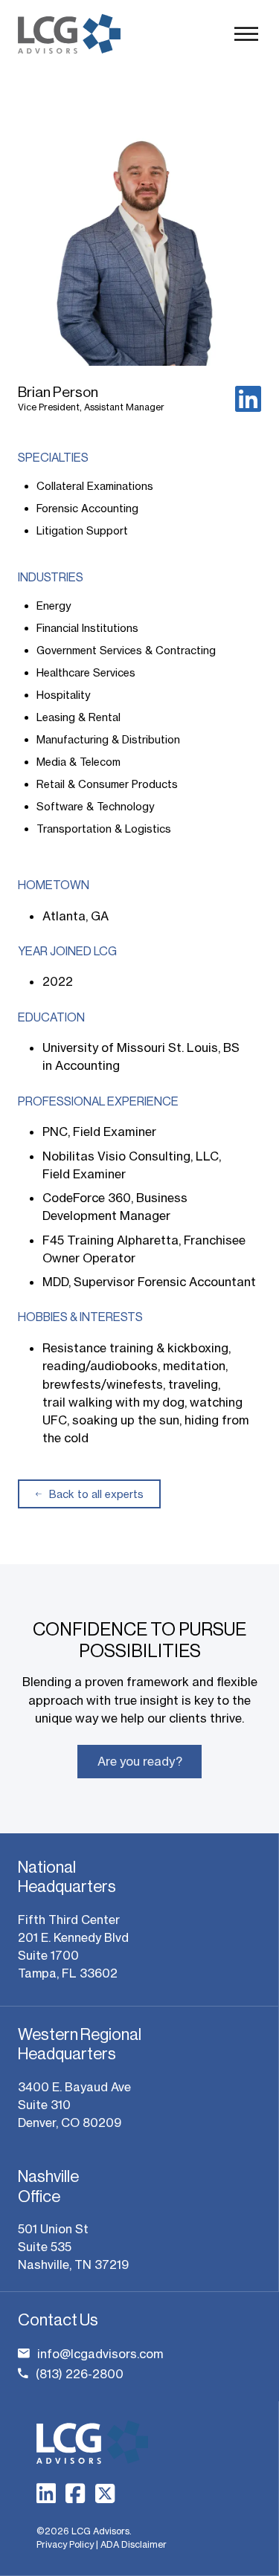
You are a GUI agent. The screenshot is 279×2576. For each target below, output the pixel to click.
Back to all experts (96, 1494)
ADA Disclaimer (134, 2544)
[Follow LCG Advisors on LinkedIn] (46, 2494)
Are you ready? (140, 1761)
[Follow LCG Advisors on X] (105, 2494)
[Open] (246, 34)
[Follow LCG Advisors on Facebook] (75, 2494)
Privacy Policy (65, 2544)
